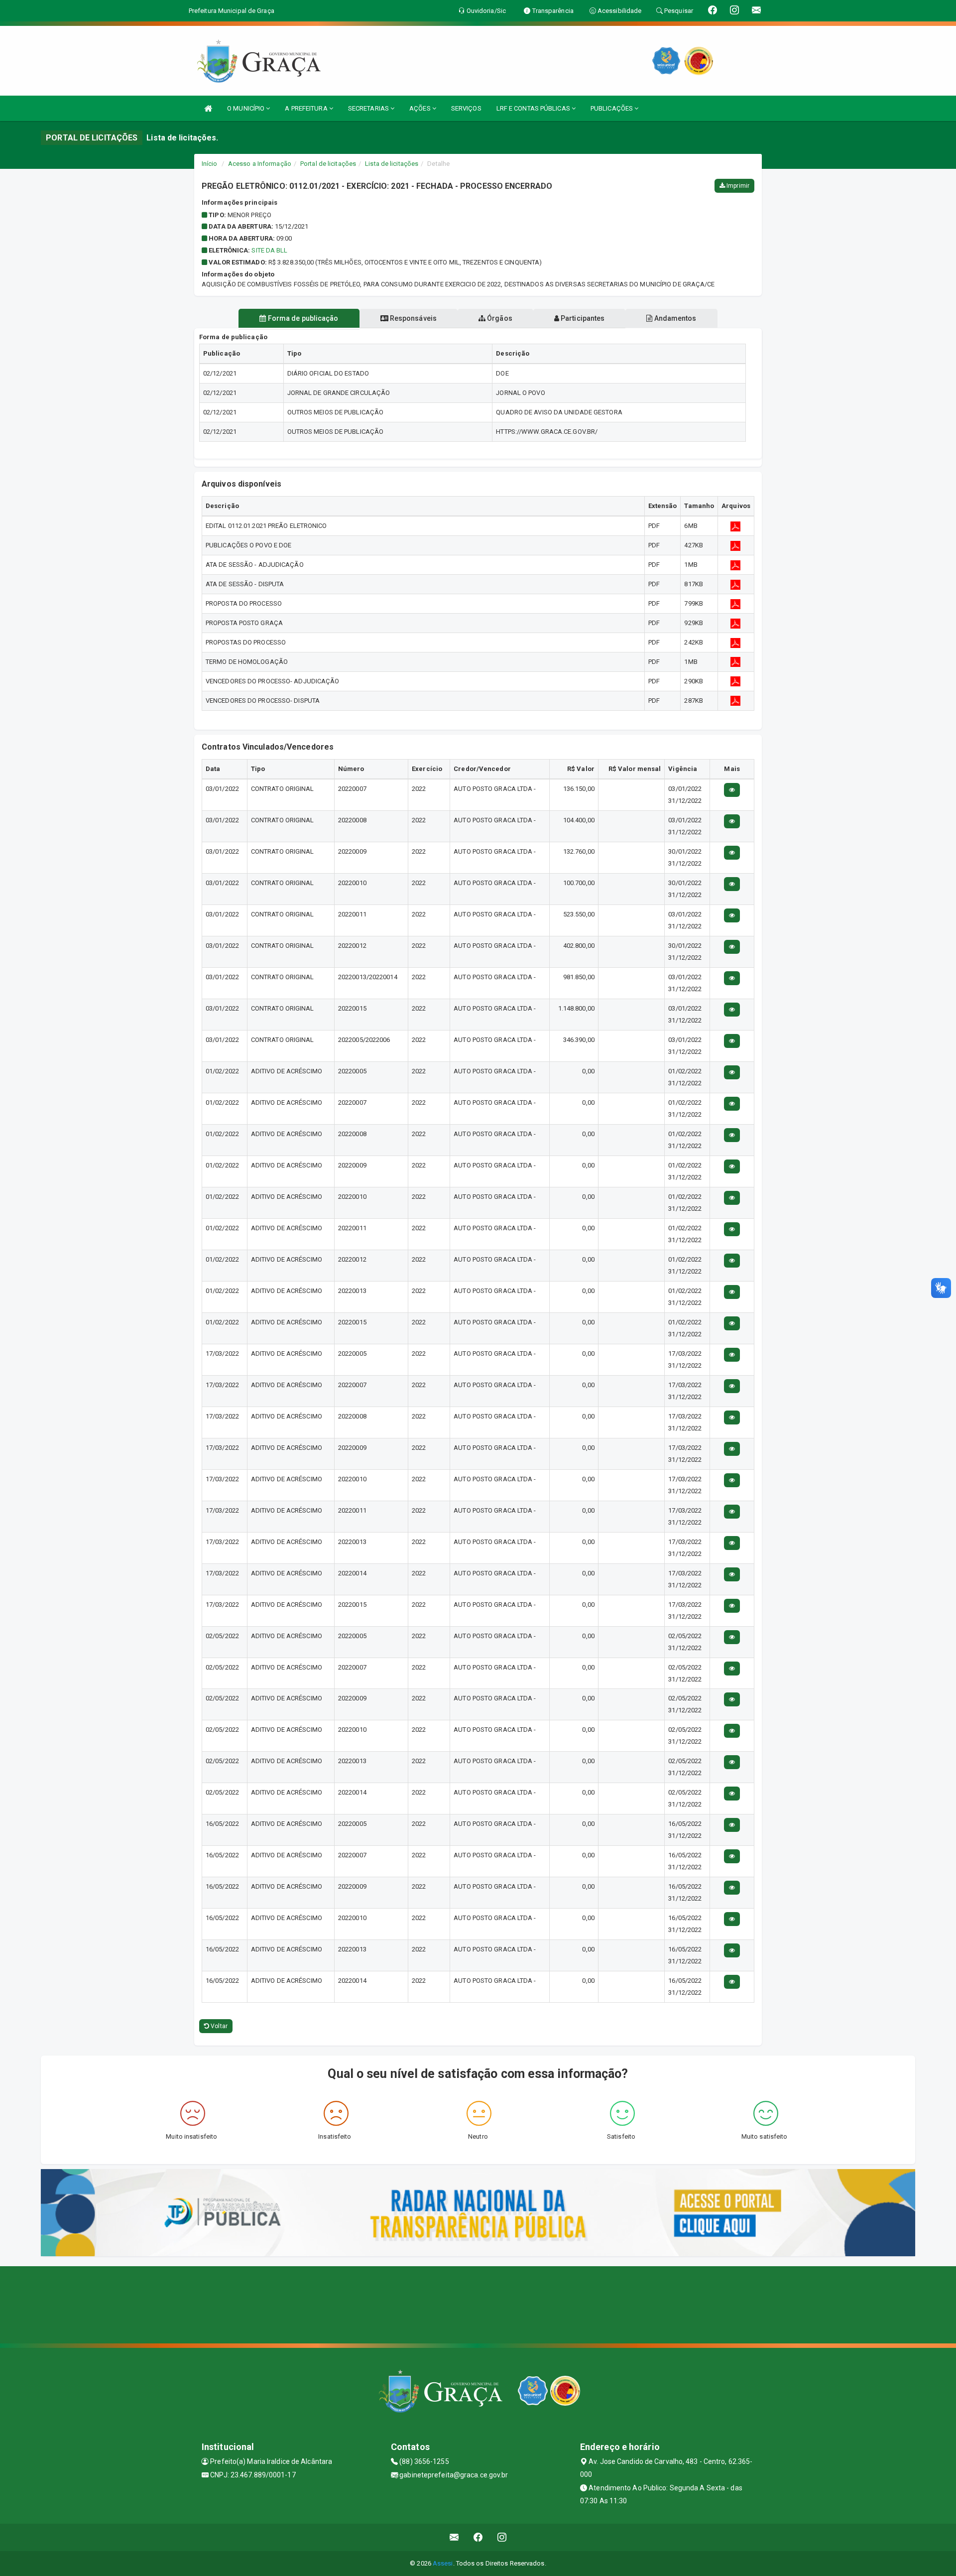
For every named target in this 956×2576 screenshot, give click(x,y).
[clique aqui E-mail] (454, 2537)
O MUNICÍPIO (246, 108)
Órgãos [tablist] (499, 318)
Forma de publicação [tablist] (302, 318)
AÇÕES (421, 108)
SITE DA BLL (269, 250)
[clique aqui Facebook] (478, 2537)
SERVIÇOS (466, 108)
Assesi (443, 2563)
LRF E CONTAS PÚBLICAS (534, 108)
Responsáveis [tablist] (413, 318)
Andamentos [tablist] (674, 318)
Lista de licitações (392, 164)
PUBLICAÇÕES (612, 108)
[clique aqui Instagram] (502, 2537)
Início (210, 164)
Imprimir (737, 186)
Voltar (218, 2026)
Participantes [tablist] (582, 318)
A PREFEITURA (307, 108)
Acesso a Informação (260, 164)
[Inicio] (208, 108)
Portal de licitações (328, 164)
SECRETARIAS (369, 108)
